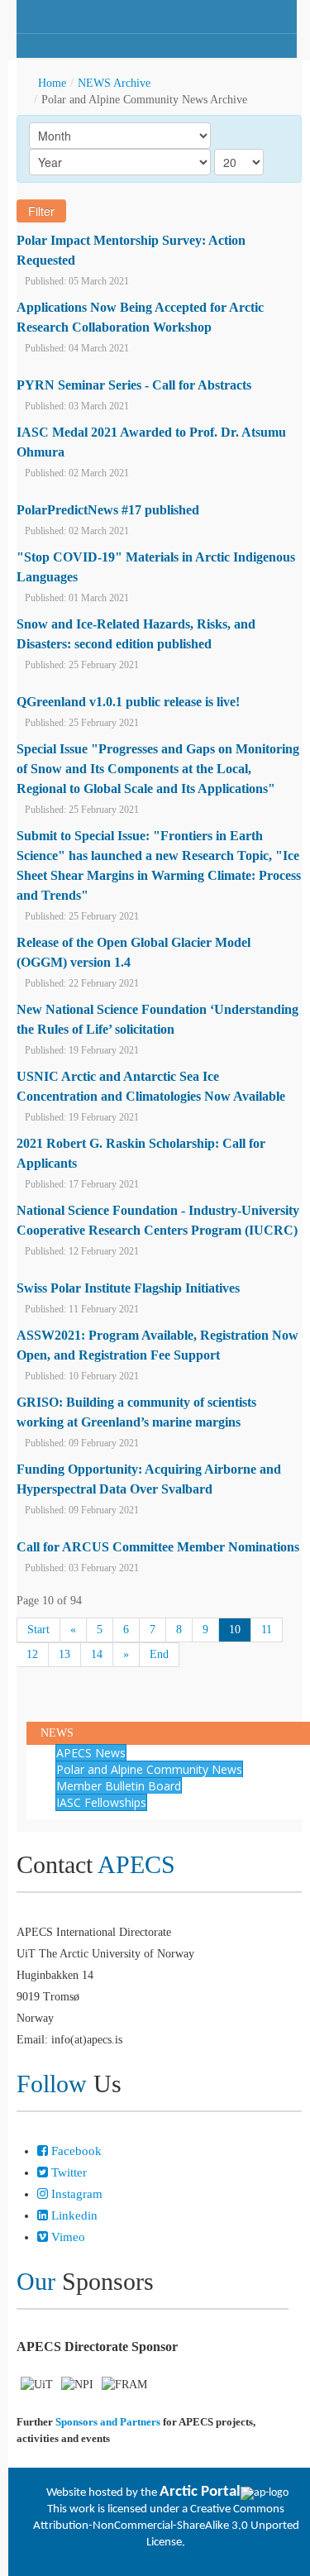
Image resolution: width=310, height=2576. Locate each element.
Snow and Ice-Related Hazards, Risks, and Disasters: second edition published (136, 634)
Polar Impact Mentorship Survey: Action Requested (131, 250)
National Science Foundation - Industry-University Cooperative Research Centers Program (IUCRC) (158, 1220)
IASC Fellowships (101, 1802)
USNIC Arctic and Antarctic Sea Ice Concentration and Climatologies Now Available (151, 1086)
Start (38, 1630)
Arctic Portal (200, 2492)
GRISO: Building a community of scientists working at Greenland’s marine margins (136, 1412)
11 (267, 1630)
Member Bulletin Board (119, 1786)
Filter (41, 211)
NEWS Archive (114, 83)
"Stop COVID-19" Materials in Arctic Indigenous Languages (156, 567)
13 (64, 1654)
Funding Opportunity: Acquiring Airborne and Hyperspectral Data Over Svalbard (149, 1479)
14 (97, 1654)
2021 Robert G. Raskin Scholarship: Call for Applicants (141, 1153)
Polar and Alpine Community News (149, 1769)
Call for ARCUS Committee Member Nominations (158, 1547)
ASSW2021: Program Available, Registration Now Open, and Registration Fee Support (157, 1345)
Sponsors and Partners (108, 2422)
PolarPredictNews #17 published (108, 510)
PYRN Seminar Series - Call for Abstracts (134, 385)
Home (52, 83)
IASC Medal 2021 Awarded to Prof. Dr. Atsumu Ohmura (151, 442)
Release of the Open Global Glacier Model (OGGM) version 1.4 (134, 952)
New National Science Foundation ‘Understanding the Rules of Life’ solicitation (157, 1019)
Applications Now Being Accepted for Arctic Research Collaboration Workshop (140, 317)
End (159, 1654)
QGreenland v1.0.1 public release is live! (128, 702)
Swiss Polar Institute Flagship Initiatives (128, 1288)
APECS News (91, 1753)
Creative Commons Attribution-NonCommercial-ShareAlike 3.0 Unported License (166, 2526)
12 (32, 1654)
